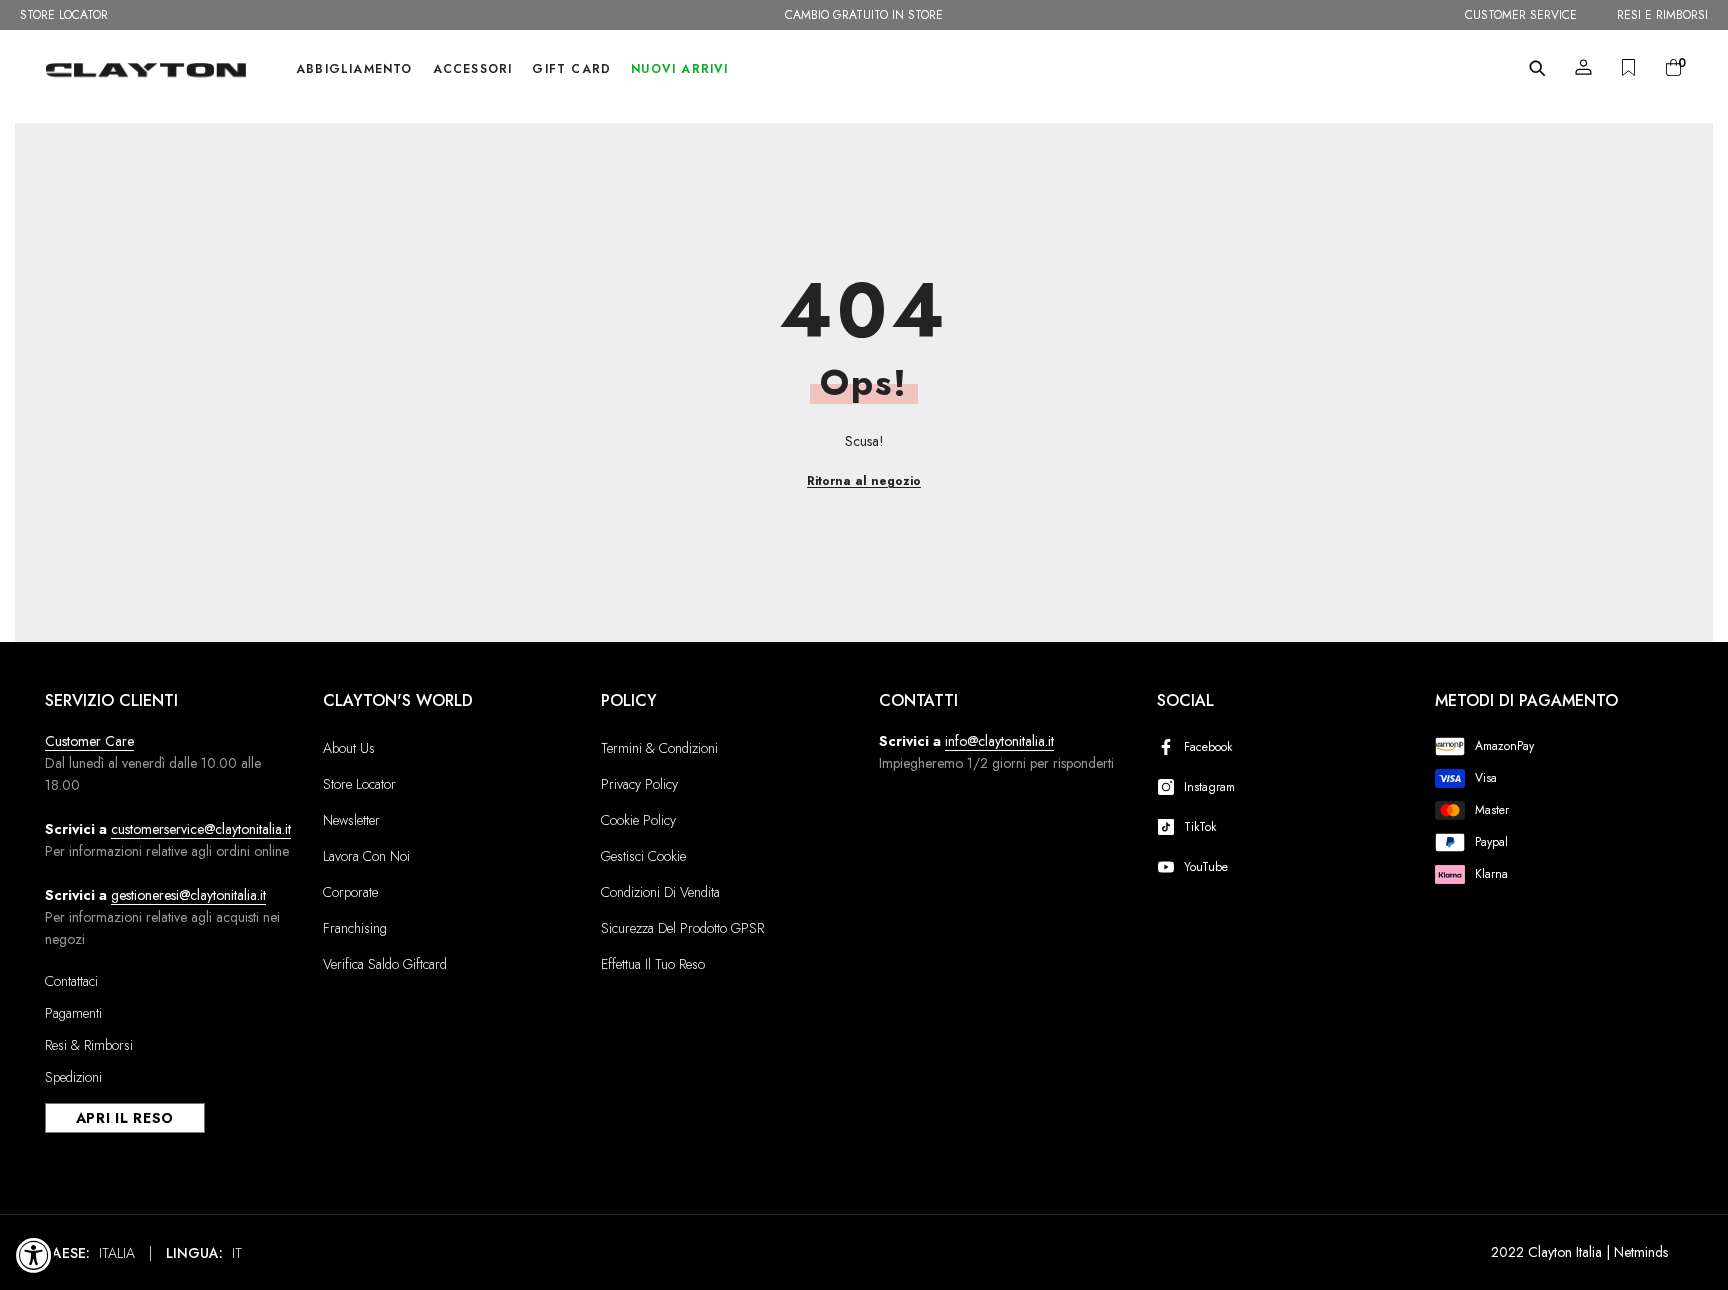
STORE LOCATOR (64, 15)
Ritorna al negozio (864, 481)
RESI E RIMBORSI (1662, 15)
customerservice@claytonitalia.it (201, 829)
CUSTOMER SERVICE (1521, 15)
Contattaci (71, 981)
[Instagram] (1170, 787)
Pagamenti (73, 1013)
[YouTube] (1170, 867)
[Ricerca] (1537, 68)
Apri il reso (125, 1118)
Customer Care (89, 741)
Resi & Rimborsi (89, 1045)
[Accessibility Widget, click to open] (34, 1255)
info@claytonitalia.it (999, 741)
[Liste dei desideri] (1628, 67)
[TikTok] (1170, 827)
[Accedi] (1583, 67)
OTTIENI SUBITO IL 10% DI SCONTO (864, 15)
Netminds (1641, 1252)
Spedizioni (73, 1077)
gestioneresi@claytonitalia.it (188, 895)
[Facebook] (1170, 747)
